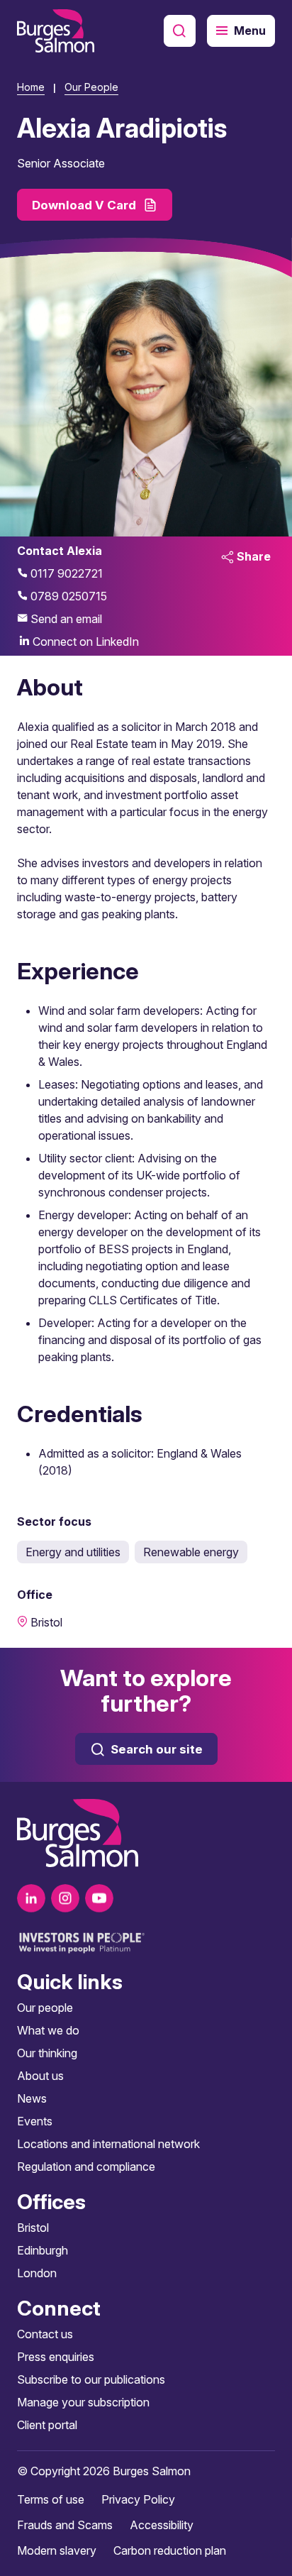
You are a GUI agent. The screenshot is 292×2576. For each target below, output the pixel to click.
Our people (45, 2008)
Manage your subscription (83, 2402)
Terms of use (51, 2499)
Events (35, 2121)
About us (40, 2076)
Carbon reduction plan (170, 2550)
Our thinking (47, 2053)
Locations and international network (108, 2144)
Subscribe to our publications (91, 2379)
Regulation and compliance (86, 2167)
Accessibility (162, 2525)
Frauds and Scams (65, 2525)
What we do (48, 2030)
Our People (91, 87)
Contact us (45, 2334)
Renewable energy (191, 1552)
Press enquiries (56, 2357)
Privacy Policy (138, 2499)
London (37, 2273)
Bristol (33, 2228)
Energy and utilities (73, 1552)
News (32, 2098)
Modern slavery (57, 2550)
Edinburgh (43, 2250)
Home (31, 87)
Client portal (47, 2425)
